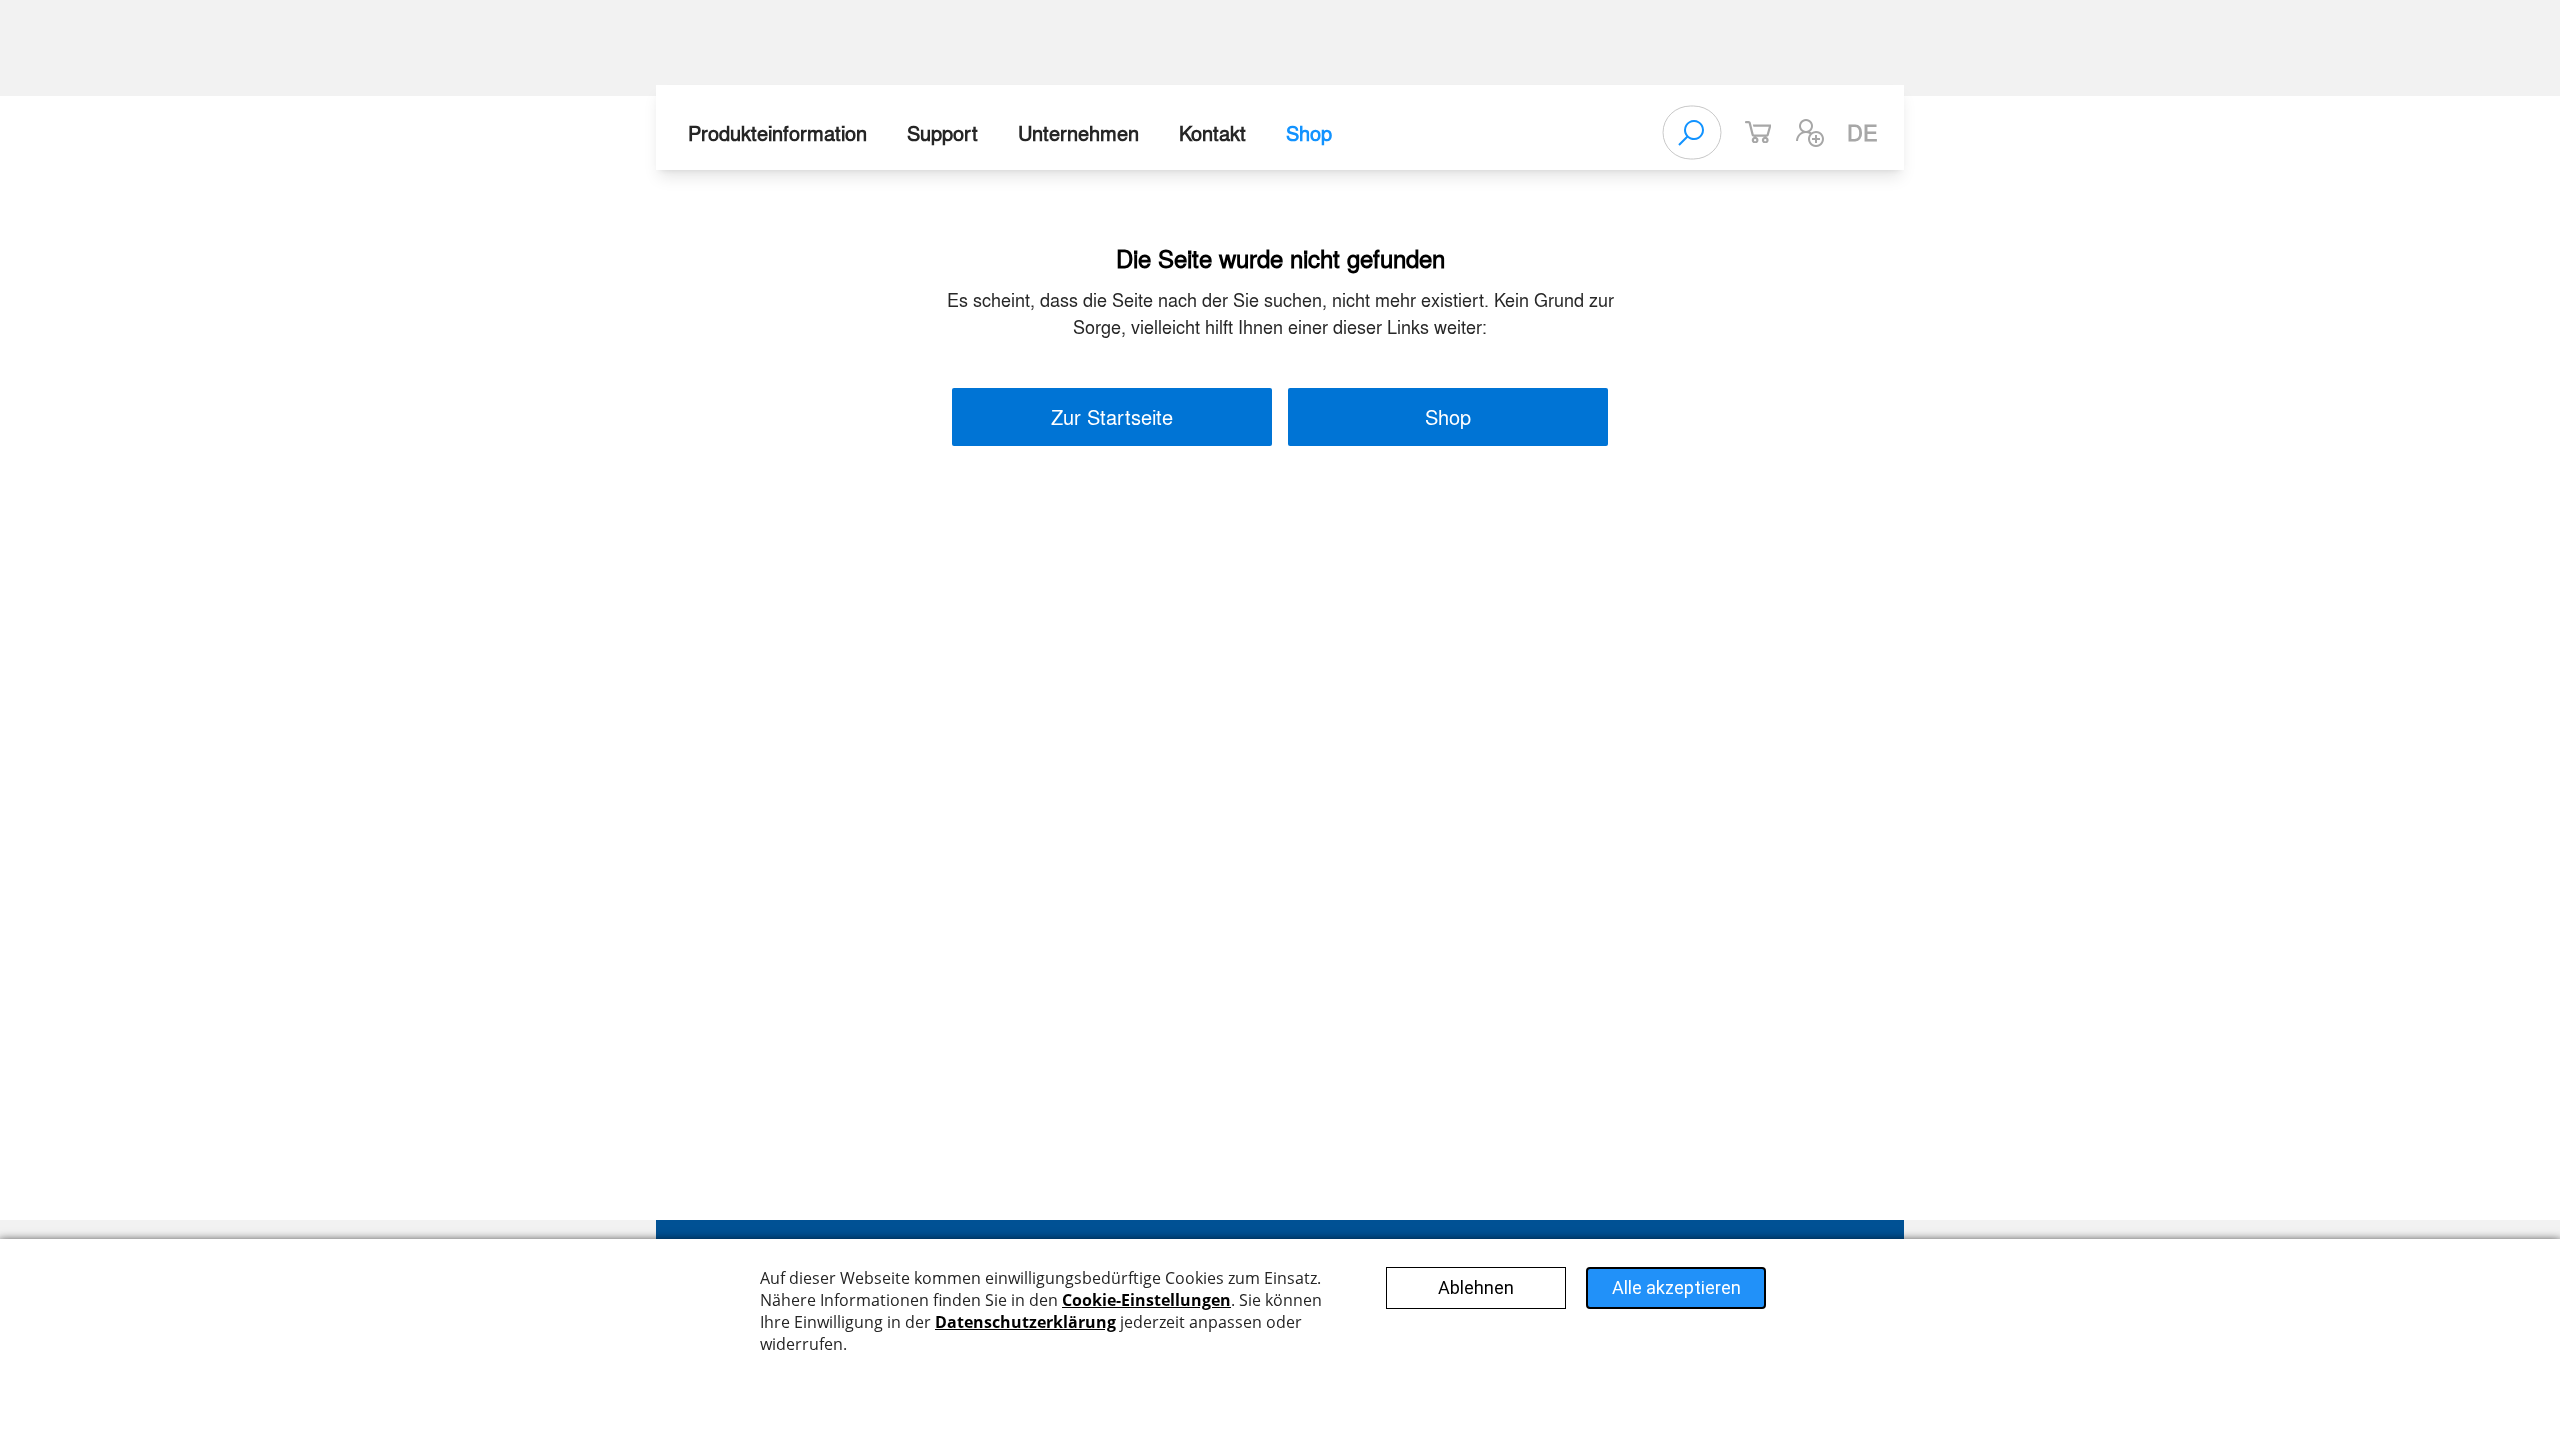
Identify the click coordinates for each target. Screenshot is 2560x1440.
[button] (1810, 133)
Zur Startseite (1112, 416)
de (1862, 132)
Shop (1309, 132)
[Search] (1692, 133)
